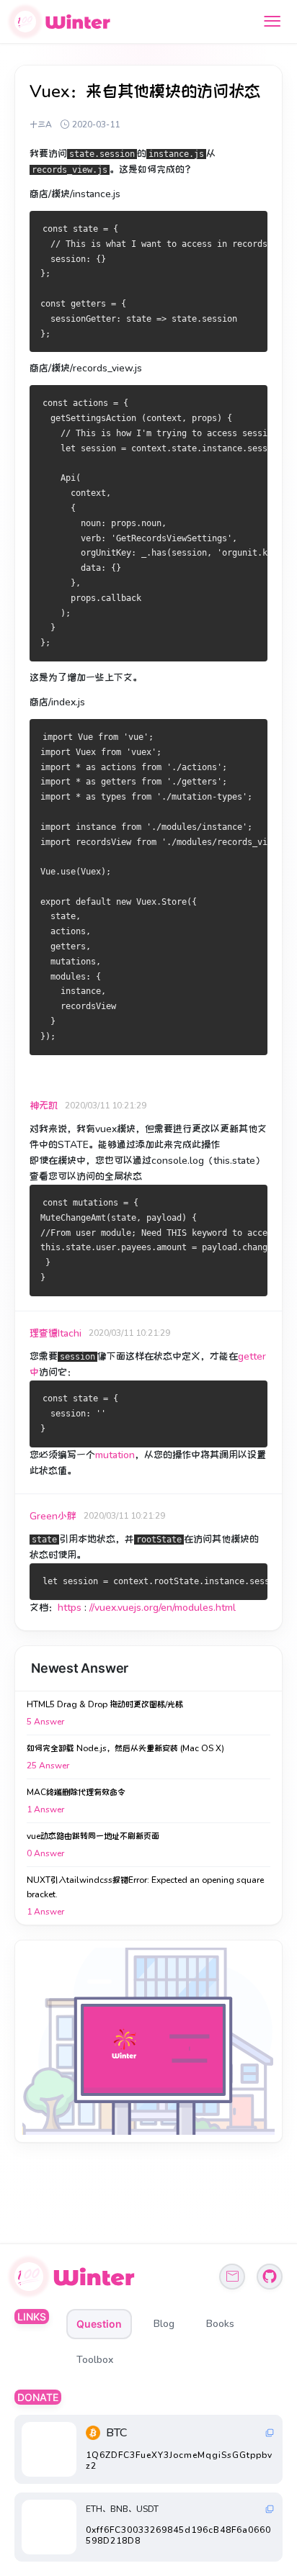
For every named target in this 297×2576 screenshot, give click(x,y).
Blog (164, 2324)
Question (99, 2324)
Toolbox (95, 2360)
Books (220, 2324)
